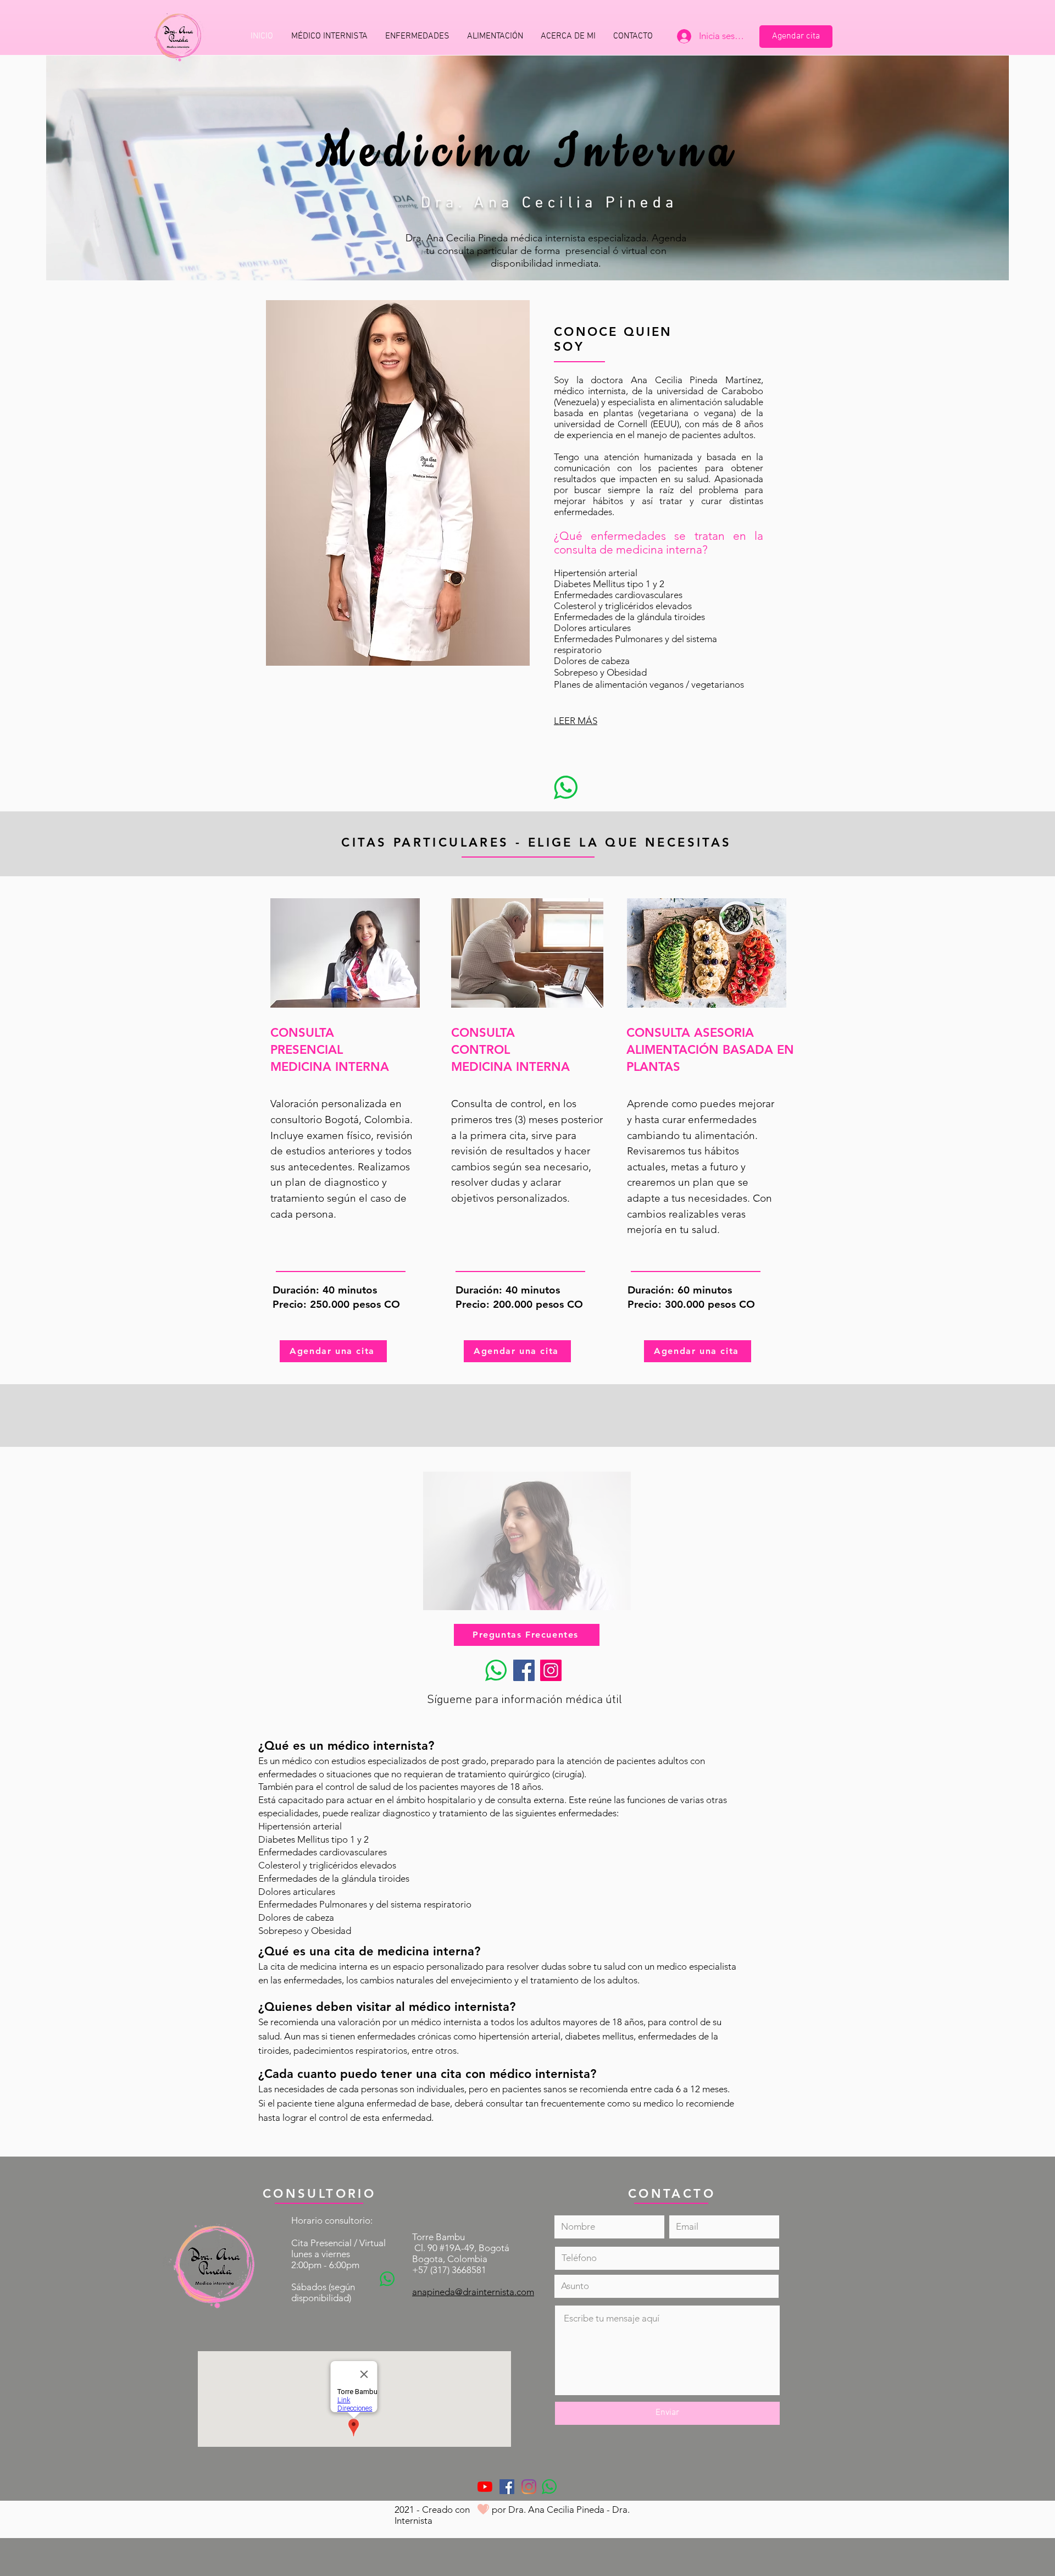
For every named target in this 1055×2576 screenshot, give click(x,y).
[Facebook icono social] (507, 2487)
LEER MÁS (576, 721)
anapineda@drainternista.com (473, 2292)
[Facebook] (524, 1670)
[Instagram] (551, 1670)
